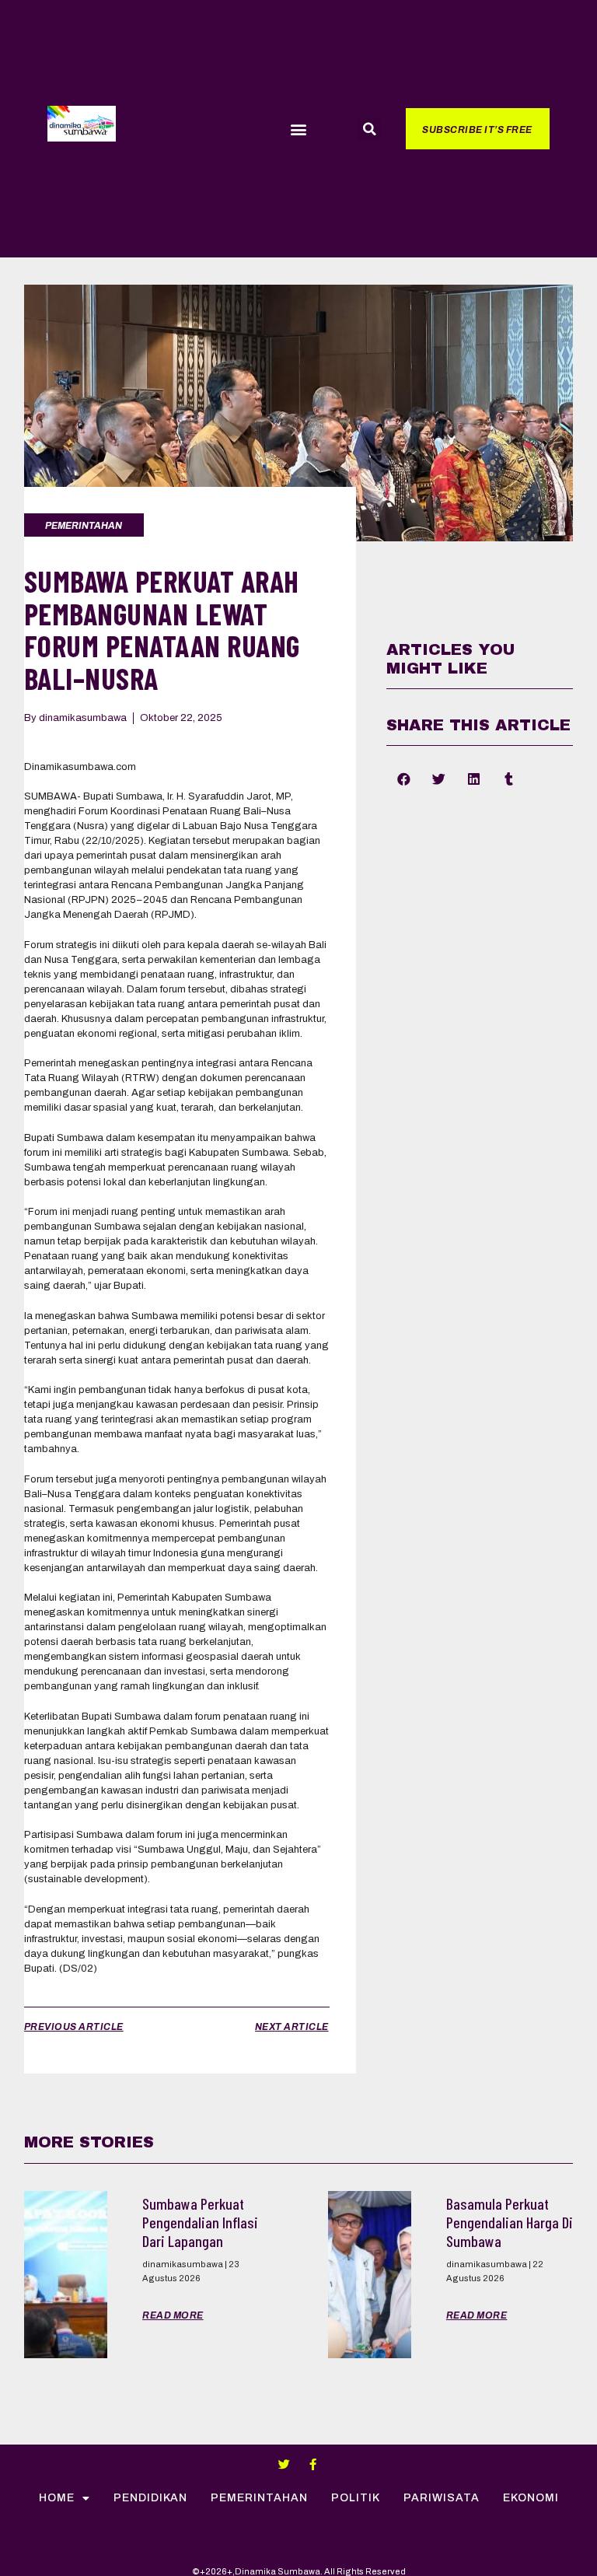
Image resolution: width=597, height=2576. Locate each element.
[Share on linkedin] (474, 779)
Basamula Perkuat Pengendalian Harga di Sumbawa (510, 2222)
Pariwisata (442, 2498)
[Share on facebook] (404, 779)
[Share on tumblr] (509, 779)
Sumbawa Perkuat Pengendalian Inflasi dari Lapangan (200, 2222)
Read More (173, 2315)
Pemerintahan (259, 2498)
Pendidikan (150, 2498)
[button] (298, 129)
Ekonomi (531, 2498)
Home (57, 2498)
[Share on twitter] (439, 779)
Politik (356, 2498)
